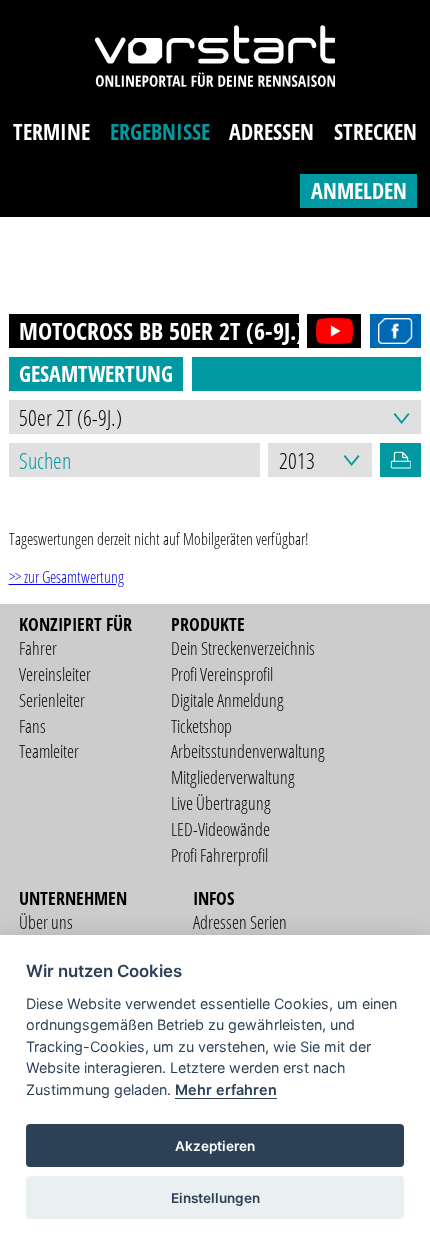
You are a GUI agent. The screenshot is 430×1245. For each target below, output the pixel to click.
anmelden (359, 190)
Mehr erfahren (226, 1089)
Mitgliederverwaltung (233, 777)
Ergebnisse (160, 131)
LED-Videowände (220, 829)
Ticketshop (201, 726)
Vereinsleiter (55, 674)
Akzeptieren (215, 1146)
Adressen (271, 131)
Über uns (46, 922)
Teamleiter (49, 751)
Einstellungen (215, 1198)
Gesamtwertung (96, 373)
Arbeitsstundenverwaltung (248, 751)
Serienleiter (52, 700)
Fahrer (38, 648)
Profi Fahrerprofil (219, 855)
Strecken (375, 131)
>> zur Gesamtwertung (66, 577)
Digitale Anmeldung (227, 700)
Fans (32, 726)
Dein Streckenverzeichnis (243, 648)
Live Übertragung (221, 803)
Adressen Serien (240, 922)
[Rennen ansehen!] (330, 331)
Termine (51, 131)
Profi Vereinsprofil (222, 674)
